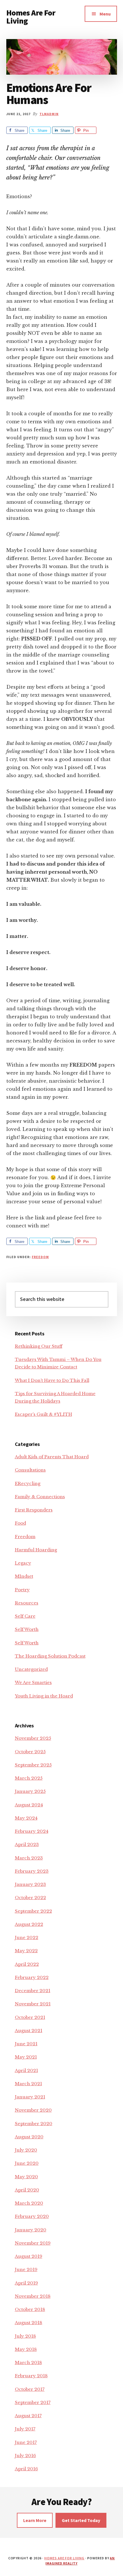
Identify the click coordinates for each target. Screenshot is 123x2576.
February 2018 (31, 2376)
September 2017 (33, 2402)
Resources (27, 1603)
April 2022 (27, 1964)
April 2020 (27, 2190)
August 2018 (29, 2323)
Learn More (35, 2520)
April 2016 (26, 2469)
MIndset (24, 1576)
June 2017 (26, 2442)
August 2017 (28, 2416)
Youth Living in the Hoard (44, 1696)
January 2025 (30, 1791)
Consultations (30, 1470)
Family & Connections (40, 1497)
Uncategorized (31, 1669)
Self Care (25, 1616)
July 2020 (26, 2150)
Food (20, 1523)
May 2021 (26, 2057)
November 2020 (33, 2110)
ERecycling (28, 1483)
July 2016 (25, 2456)
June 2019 (26, 2269)
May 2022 (26, 1951)
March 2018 (28, 2362)
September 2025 (33, 1765)
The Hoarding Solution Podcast (50, 1656)
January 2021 (30, 2097)
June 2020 (27, 2163)
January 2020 (31, 2230)
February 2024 (32, 1831)
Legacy (23, 1563)
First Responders (34, 1510)
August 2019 (29, 2256)
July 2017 (25, 2429)
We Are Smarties (33, 1682)
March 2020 (29, 2203)
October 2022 (30, 1898)
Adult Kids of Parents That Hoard (52, 1457)
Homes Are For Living (31, 17)
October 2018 (30, 2309)
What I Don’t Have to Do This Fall (52, 1380)
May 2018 (26, 2349)
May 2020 (26, 2177)
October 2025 (30, 1752)
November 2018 (33, 2296)
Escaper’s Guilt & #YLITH (43, 1414)
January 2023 (30, 1884)
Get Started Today (81, 2520)
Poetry (22, 1590)
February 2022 (32, 1977)
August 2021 (29, 2031)
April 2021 (26, 2070)
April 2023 (27, 1844)
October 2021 (30, 2017)
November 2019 (33, 2243)
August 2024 (29, 1805)
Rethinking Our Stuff (39, 1346)
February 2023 (32, 1871)
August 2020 (29, 2137)
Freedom (40, 1257)
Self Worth (27, 1629)
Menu (105, 14)
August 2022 (29, 1924)
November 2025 (33, 1738)
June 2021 (26, 2044)
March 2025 (29, 1778)
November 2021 (33, 2004)
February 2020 (32, 2216)
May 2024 (26, 1818)
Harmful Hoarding (36, 1550)
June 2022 (27, 1937)
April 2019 (26, 2283)
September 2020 (34, 2124)
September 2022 (33, 1911)
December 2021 (33, 1991)
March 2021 (28, 2084)
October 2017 (30, 2389)
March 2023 (29, 1858)
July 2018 (25, 2336)
